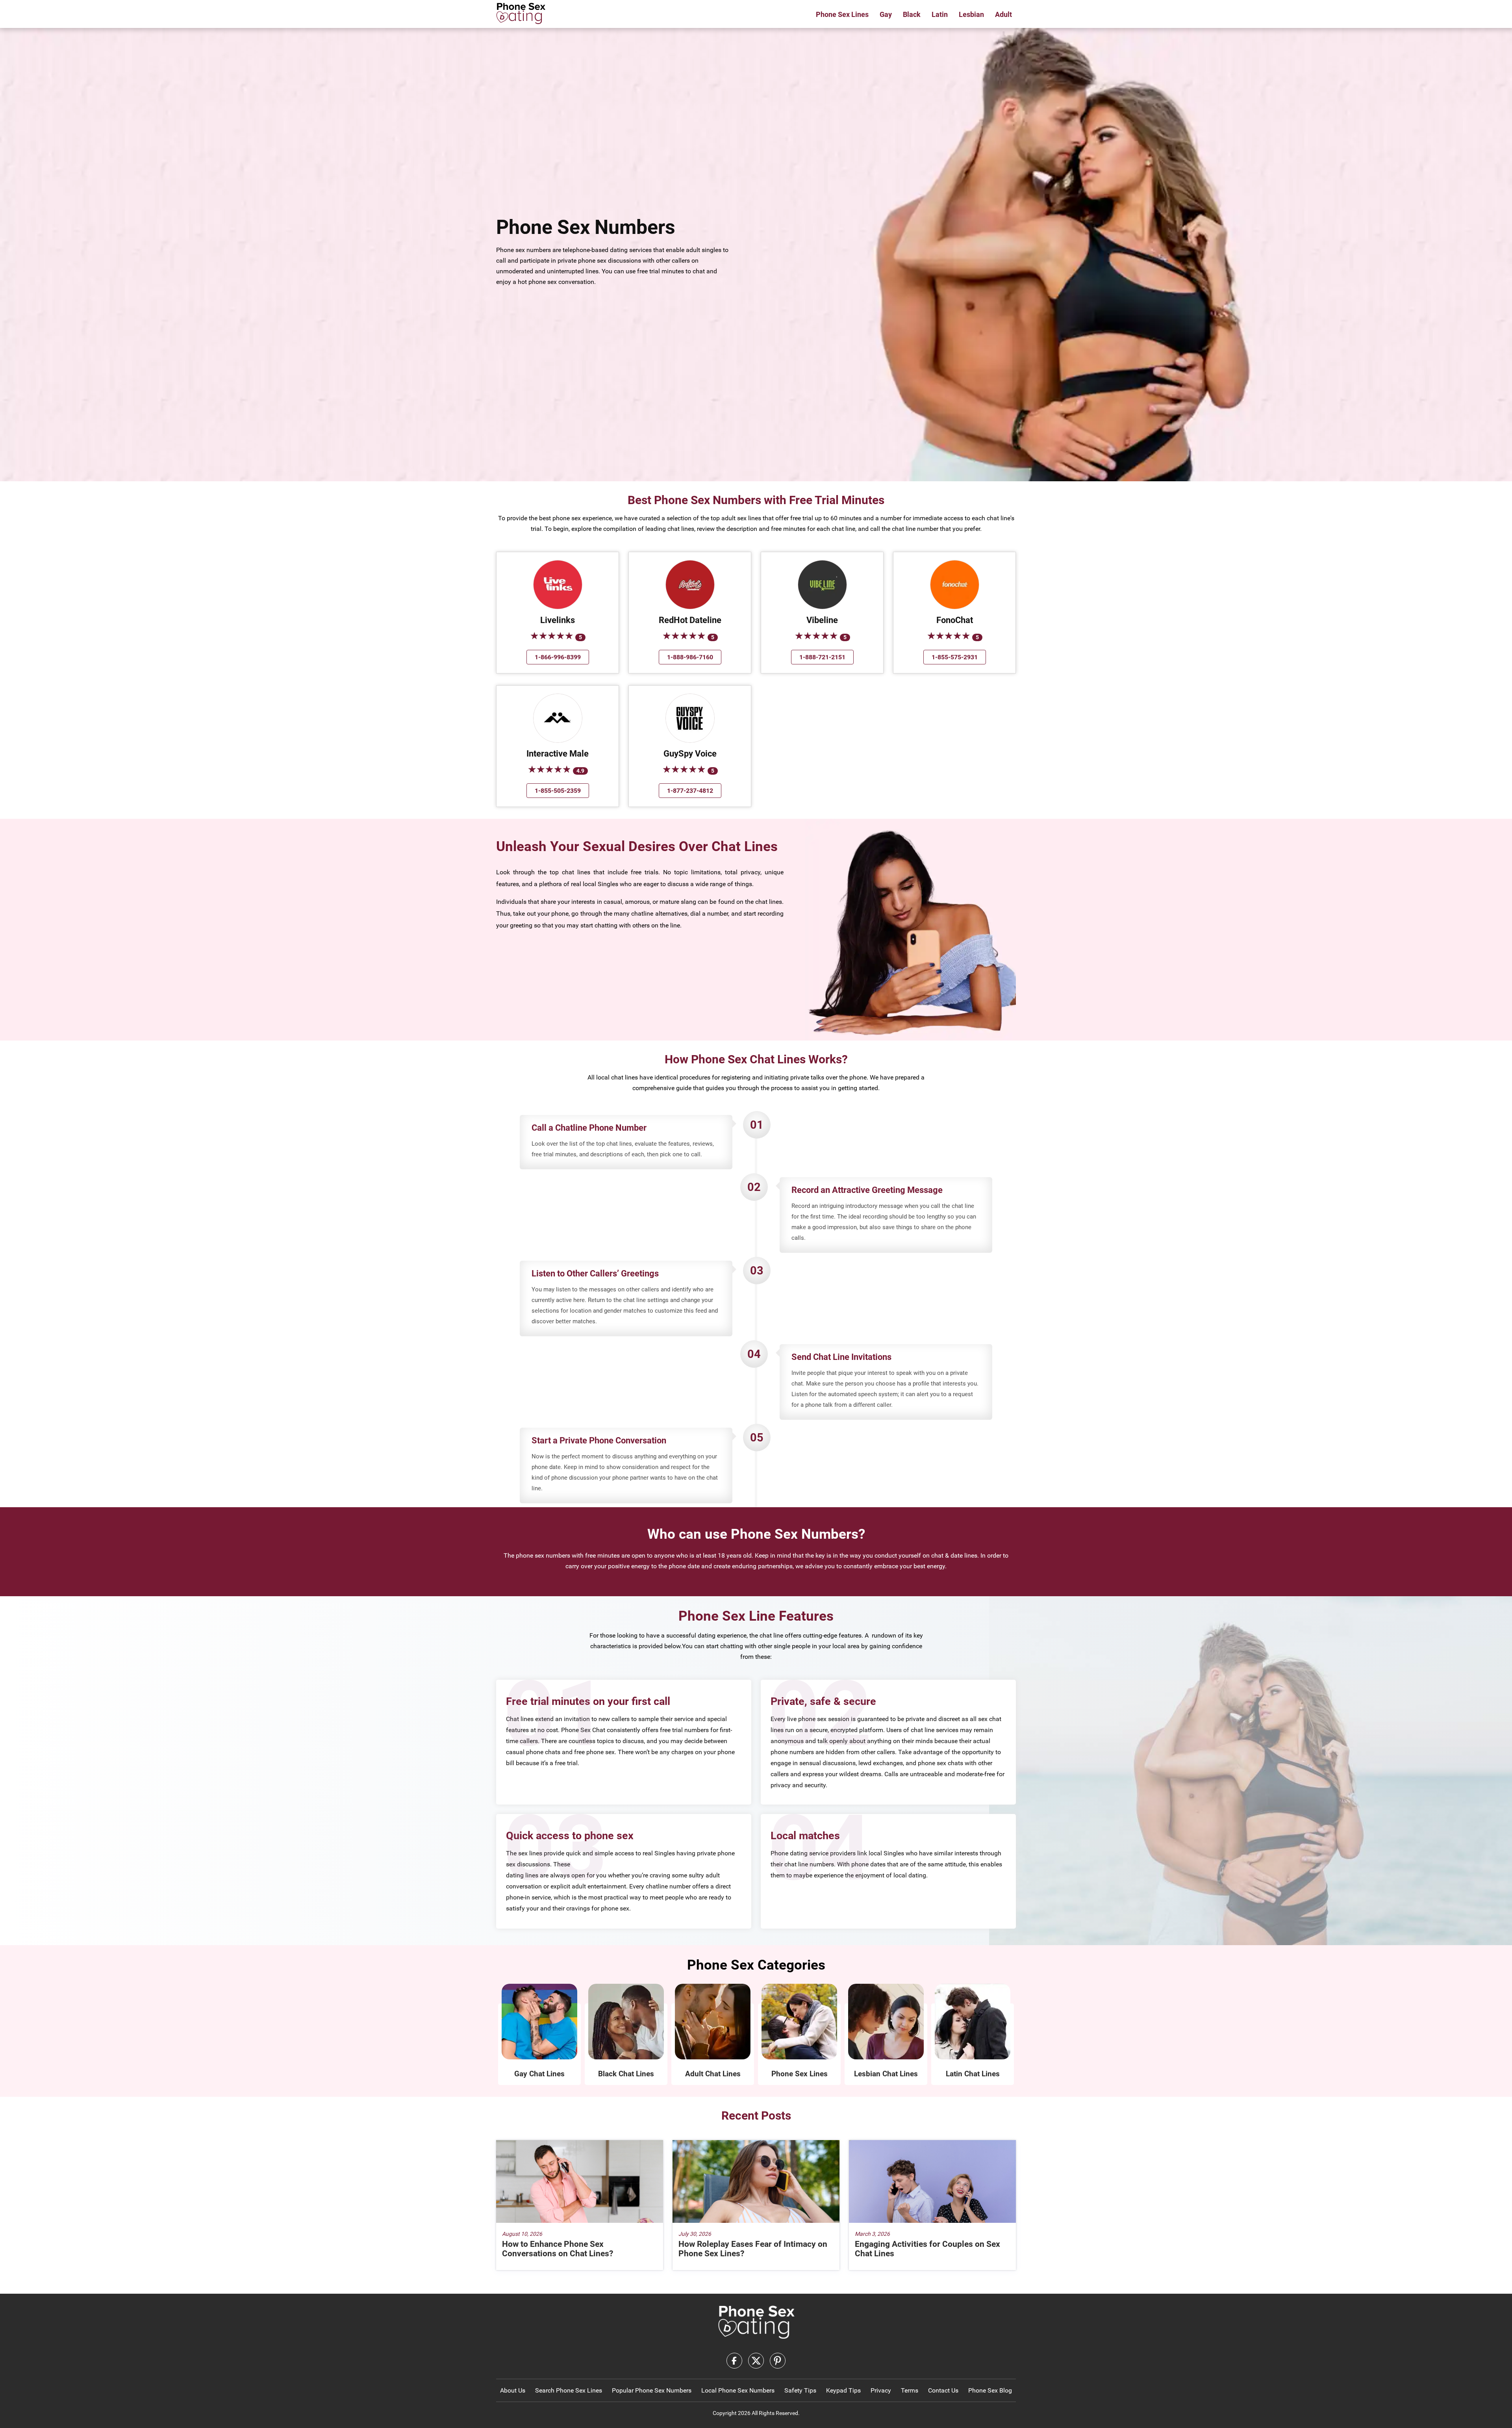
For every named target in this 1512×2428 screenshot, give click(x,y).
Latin (940, 14)
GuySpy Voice (690, 754)
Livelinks (558, 620)
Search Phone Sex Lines (569, 2390)
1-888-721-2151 (822, 657)
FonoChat (955, 620)
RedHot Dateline (690, 620)
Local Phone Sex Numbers (738, 2390)
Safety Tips (800, 2390)
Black (912, 14)
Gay (886, 14)
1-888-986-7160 (690, 657)
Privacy (881, 2390)
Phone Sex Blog (990, 2390)
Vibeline (822, 620)
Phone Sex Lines (842, 14)
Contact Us (943, 2390)
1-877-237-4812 (690, 791)
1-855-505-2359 (558, 791)
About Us (513, 2390)
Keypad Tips (843, 2390)
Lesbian (971, 14)
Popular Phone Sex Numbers (652, 2390)
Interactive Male (558, 754)
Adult (1003, 14)
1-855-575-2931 (955, 657)
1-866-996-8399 (558, 657)
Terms (910, 2390)
